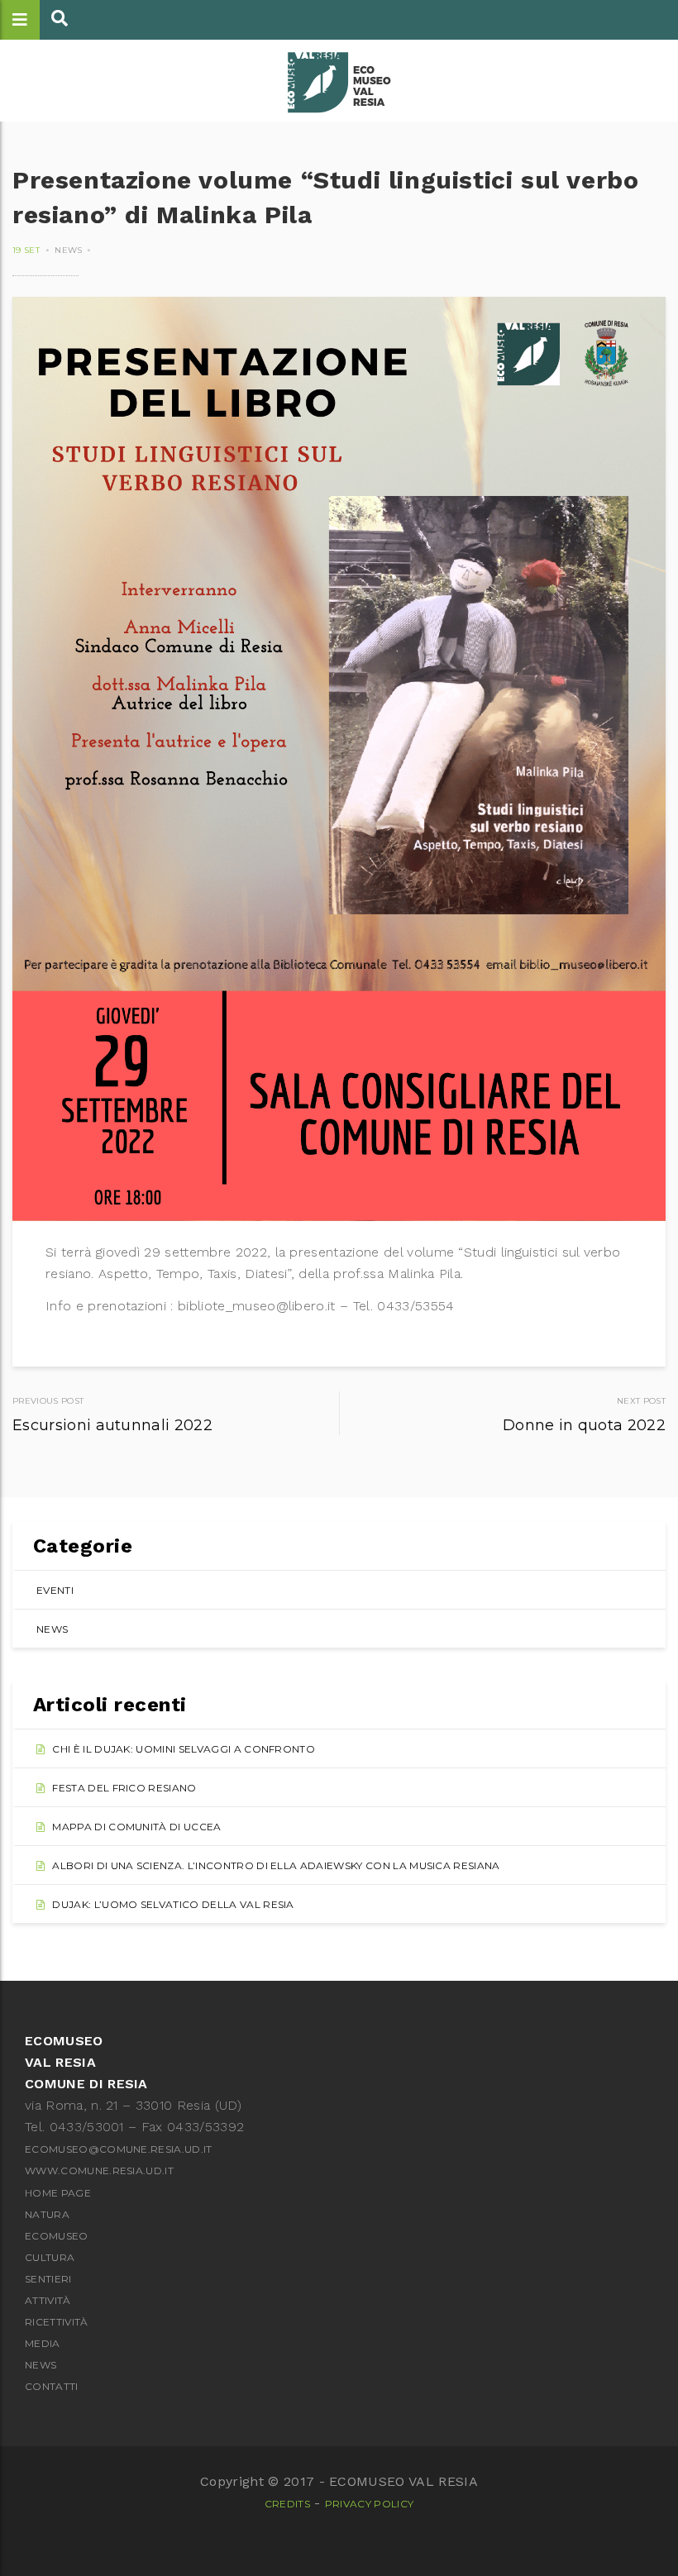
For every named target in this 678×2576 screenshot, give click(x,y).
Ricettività (57, 2322)
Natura (47, 2214)
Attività (48, 2300)
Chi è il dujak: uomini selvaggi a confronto (184, 1749)
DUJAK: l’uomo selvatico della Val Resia (173, 1904)
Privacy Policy (369, 2504)
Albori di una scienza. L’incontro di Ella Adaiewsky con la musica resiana (276, 1865)
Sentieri (48, 2279)
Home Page (58, 2193)
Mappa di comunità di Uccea (136, 1827)
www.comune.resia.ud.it (99, 2171)
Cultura (50, 2257)
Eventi (55, 1590)
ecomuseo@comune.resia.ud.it (119, 2149)
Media (43, 2343)
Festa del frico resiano (124, 1788)
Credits (287, 2504)
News (68, 250)
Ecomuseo (57, 2236)
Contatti (52, 2386)
